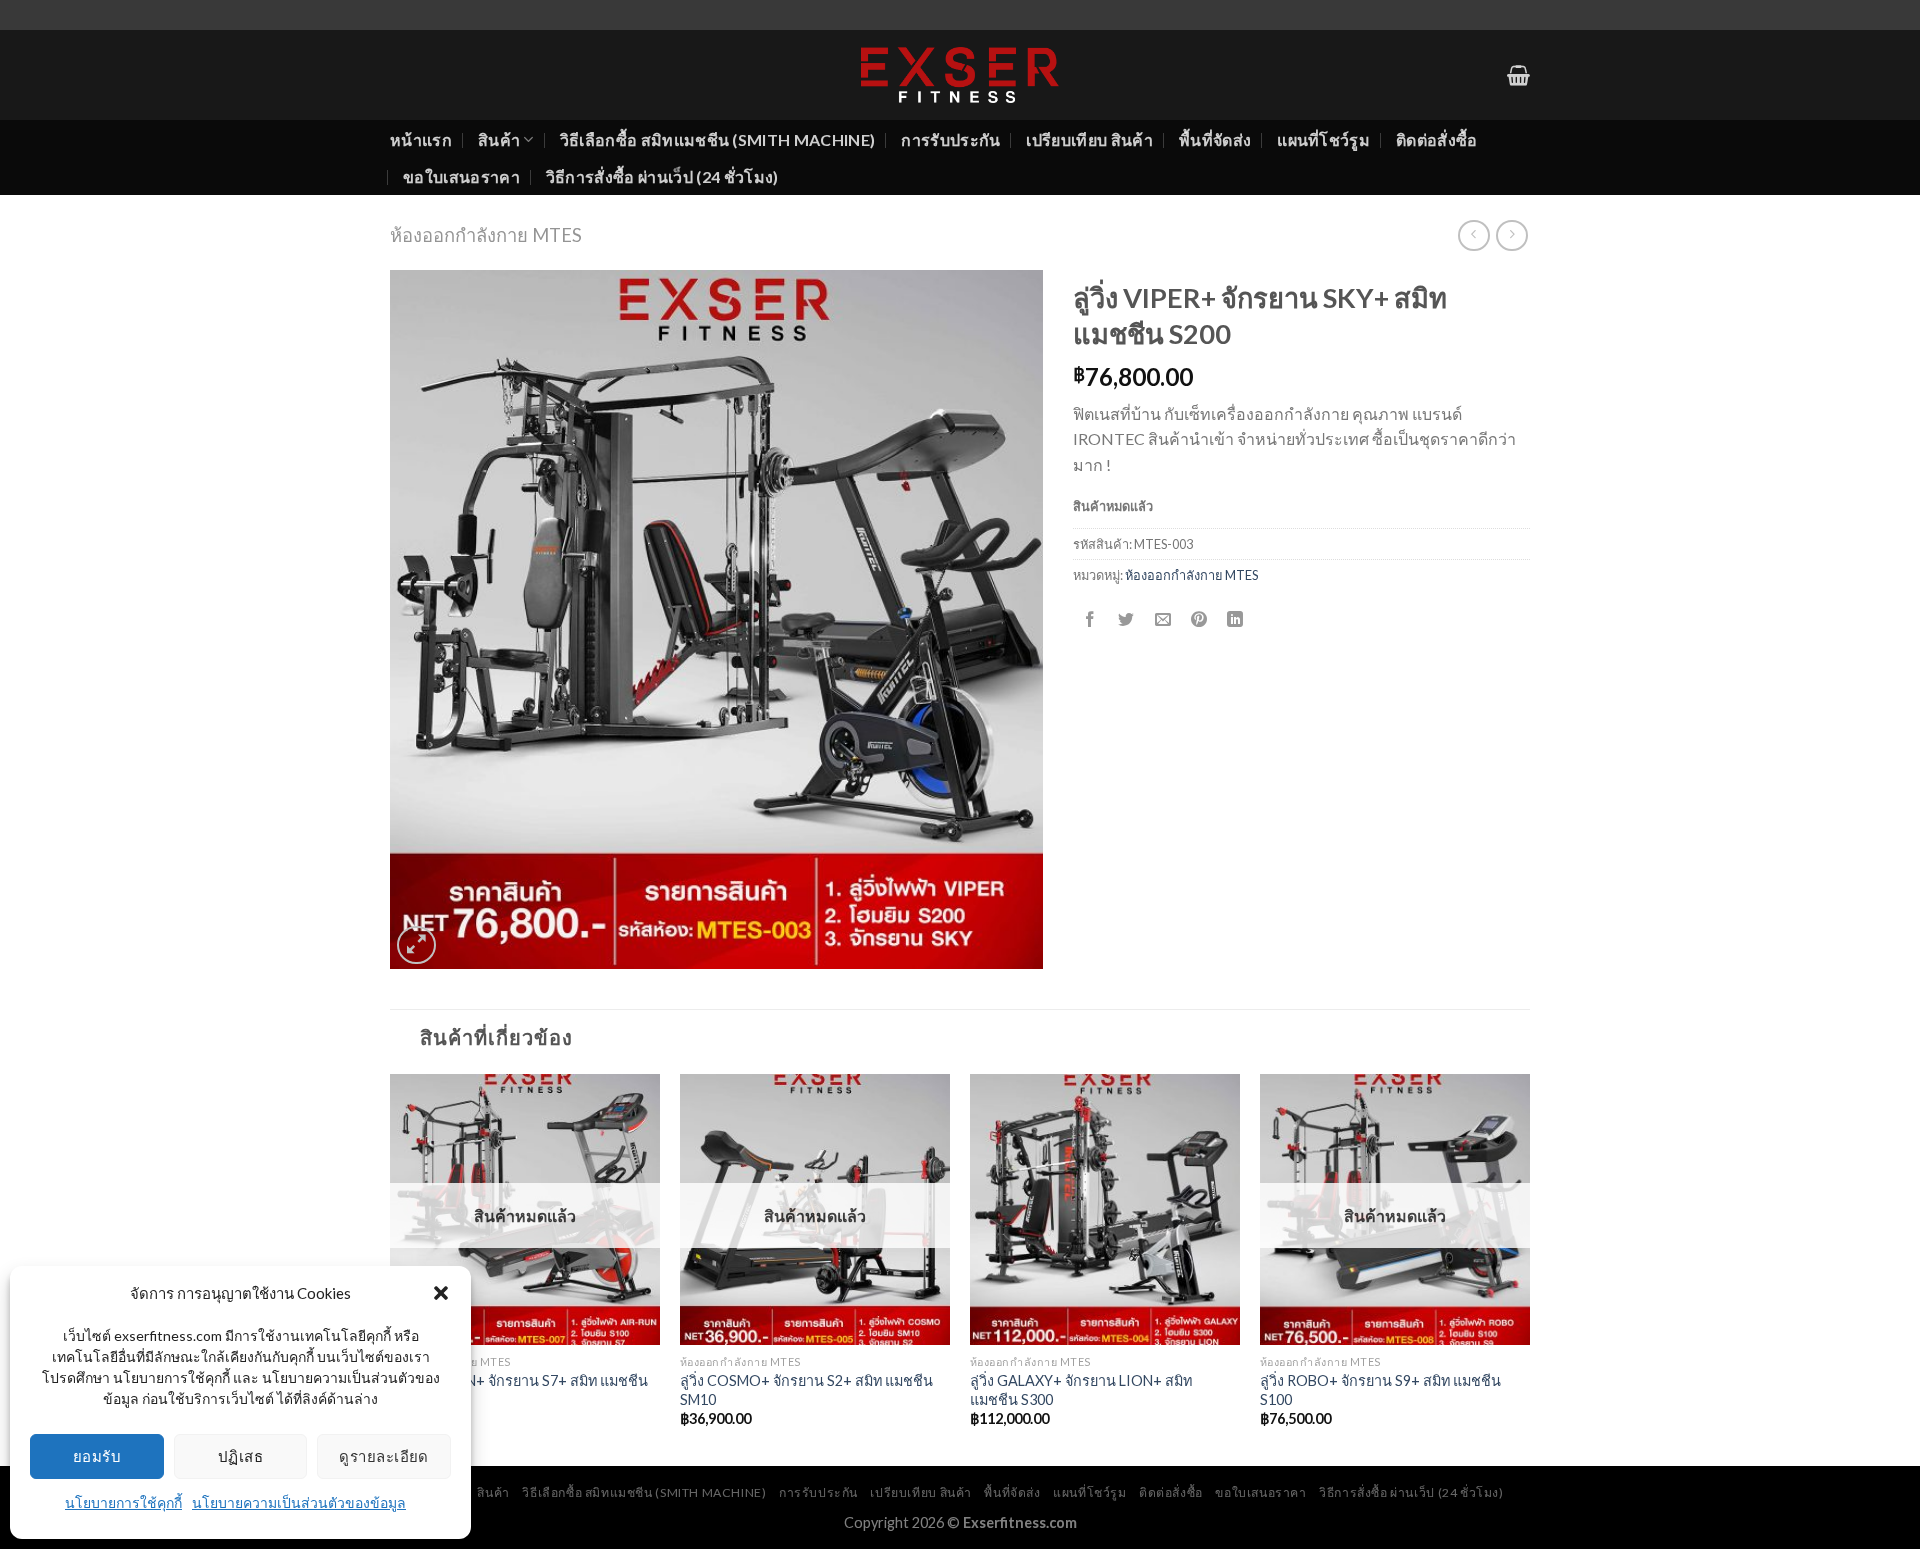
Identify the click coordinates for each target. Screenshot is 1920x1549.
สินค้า (499, 139)
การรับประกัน (950, 139)
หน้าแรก (421, 139)
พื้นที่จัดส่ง (1215, 139)
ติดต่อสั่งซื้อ (1437, 139)
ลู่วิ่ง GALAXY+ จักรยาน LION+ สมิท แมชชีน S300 (1081, 1390)
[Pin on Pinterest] (1198, 619)
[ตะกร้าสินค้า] (1518, 75)
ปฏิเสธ (240, 1456)
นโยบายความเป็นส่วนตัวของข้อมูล (299, 1502)
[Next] (1529, 1268)
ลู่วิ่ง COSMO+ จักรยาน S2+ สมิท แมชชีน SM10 (806, 1390)
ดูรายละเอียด (384, 1456)
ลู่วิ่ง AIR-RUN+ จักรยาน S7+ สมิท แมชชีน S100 (519, 1390)
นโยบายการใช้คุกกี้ (123, 1502)
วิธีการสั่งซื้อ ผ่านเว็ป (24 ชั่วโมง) (662, 176)
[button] (441, 1293)
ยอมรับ (97, 1456)
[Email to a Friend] (1162, 619)
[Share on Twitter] (1126, 619)
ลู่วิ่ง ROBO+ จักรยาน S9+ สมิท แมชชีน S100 (1380, 1390)
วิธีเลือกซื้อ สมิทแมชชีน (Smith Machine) (718, 139)
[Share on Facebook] (1090, 619)
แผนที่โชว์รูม (1323, 139)
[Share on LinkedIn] (1235, 619)
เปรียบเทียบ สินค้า (1089, 139)
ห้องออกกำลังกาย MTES (486, 235)
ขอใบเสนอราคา (461, 176)
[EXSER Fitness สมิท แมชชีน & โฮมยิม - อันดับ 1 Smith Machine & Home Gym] (960, 75)
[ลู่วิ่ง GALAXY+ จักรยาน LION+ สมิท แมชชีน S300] (1105, 1209)
